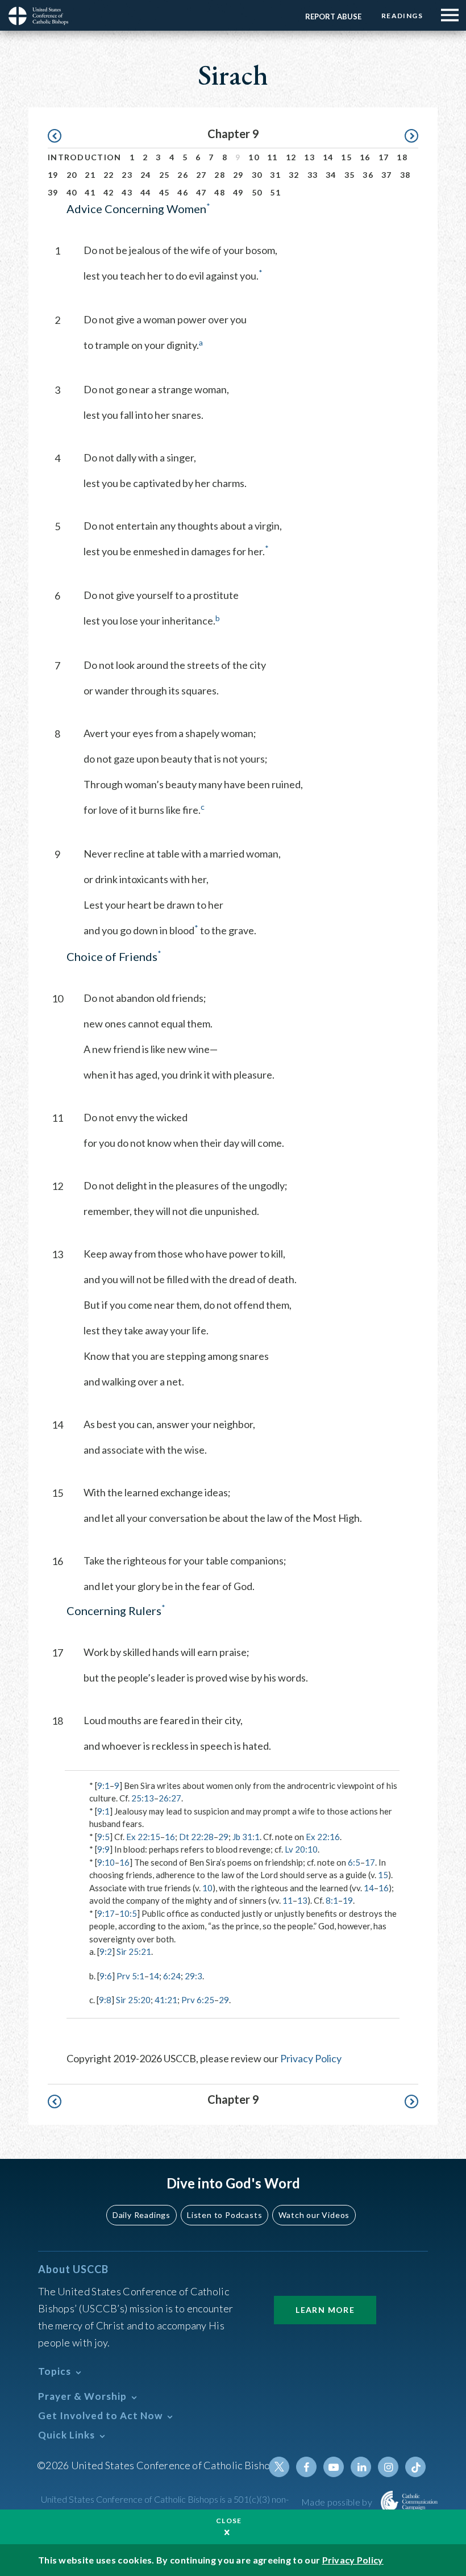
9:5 (103, 1837)
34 (331, 175)
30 (257, 175)
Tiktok (415, 2467)
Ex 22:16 (323, 1837)
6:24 (172, 1976)
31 (275, 175)
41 (90, 192)
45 (165, 192)
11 (272, 157)
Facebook (306, 2467)
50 (257, 192)
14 (328, 157)
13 (309, 157)
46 (183, 192)
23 (127, 175)
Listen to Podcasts (224, 2215)
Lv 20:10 (301, 1849)
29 (238, 175)
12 (291, 157)
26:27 (170, 1798)
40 (72, 192)
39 (53, 192)
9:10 (106, 1862)
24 (146, 175)
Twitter (279, 2467)
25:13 (143, 1798)
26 (183, 175)
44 (146, 192)
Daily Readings (142, 2215)
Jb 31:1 (246, 1837)
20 (72, 175)
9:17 (106, 1913)
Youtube (334, 2467)
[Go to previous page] (60, 136)
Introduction (85, 157)
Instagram (388, 2467)
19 (53, 175)
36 (368, 175)
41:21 (166, 2000)
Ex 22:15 (143, 1837)
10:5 (128, 1913)
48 (220, 192)
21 (90, 175)
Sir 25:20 (133, 2000)
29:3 (194, 1976)
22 (109, 175)
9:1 (103, 1786)
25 (165, 175)
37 (387, 175)
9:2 (106, 1951)
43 (127, 192)
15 (346, 157)
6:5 (354, 1862)
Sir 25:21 (134, 1951)
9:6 (106, 1976)
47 (201, 192)
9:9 (103, 1849)
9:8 (105, 2000)
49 (238, 192)
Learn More (325, 2310)
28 (220, 175)
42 (109, 192)
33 (313, 175)
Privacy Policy (311, 2058)
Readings (402, 16)
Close (229, 2521)
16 (365, 157)
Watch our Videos (314, 2215)
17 (384, 157)
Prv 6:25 (198, 2000)
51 (275, 192)
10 (254, 157)
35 (350, 175)
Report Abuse (333, 16)
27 (201, 175)
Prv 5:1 (130, 1976)
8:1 (332, 1900)
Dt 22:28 (196, 1837)
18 (402, 157)
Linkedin (361, 2467)
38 (405, 175)
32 (294, 175)
